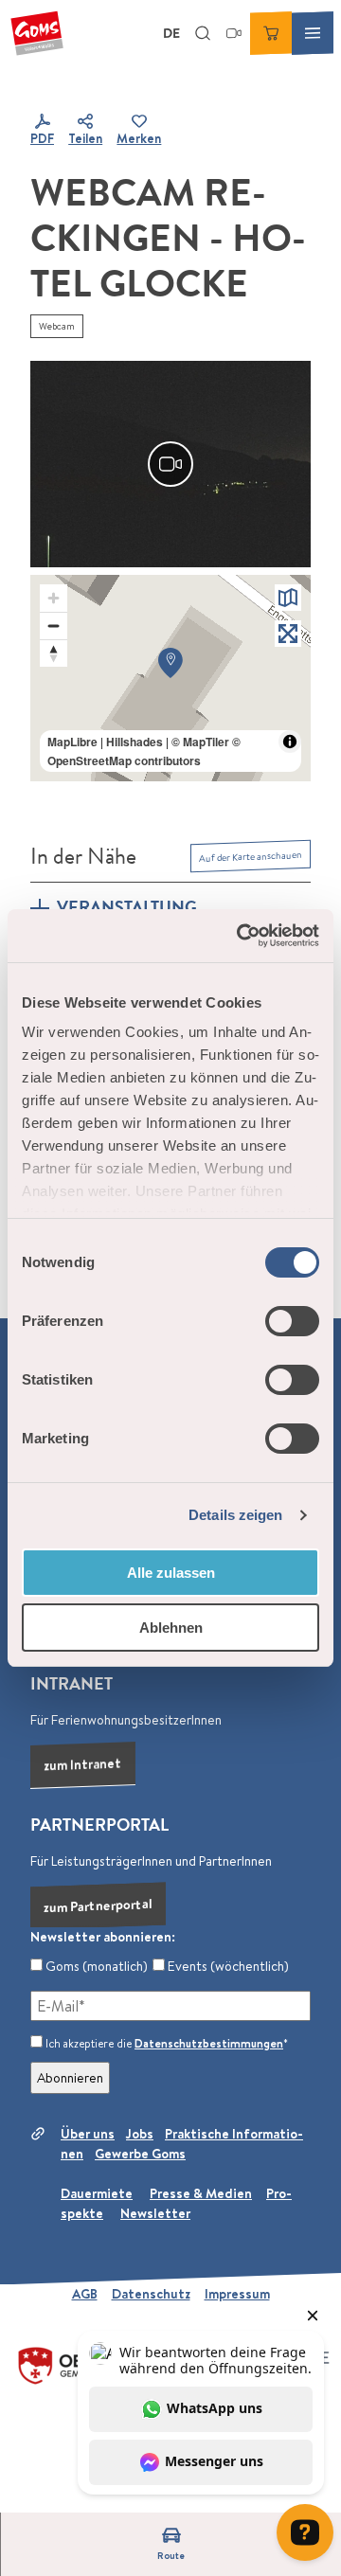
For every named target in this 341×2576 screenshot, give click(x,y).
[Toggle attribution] (290, 742)
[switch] (292, 1321)
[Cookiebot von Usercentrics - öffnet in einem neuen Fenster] (241, 936)
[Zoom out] (54, 626)
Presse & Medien (201, 2193)
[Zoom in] (54, 598)
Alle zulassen (171, 1573)
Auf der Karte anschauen (251, 856)
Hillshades (135, 742)
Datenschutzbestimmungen (209, 2043)
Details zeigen (235, 1515)
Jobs (140, 2134)
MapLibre (72, 742)
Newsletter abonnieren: (103, 1937)
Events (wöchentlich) (227, 1966)
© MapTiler (200, 742)
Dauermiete (97, 2193)
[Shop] (271, 33)
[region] (170, 678)
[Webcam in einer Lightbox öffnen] (170, 464)
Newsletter (155, 2213)
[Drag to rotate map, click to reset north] (54, 653)
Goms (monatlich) (95, 1966)
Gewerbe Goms (140, 2154)
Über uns (88, 2134)
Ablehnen (171, 1628)
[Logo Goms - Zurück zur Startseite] (37, 33)
